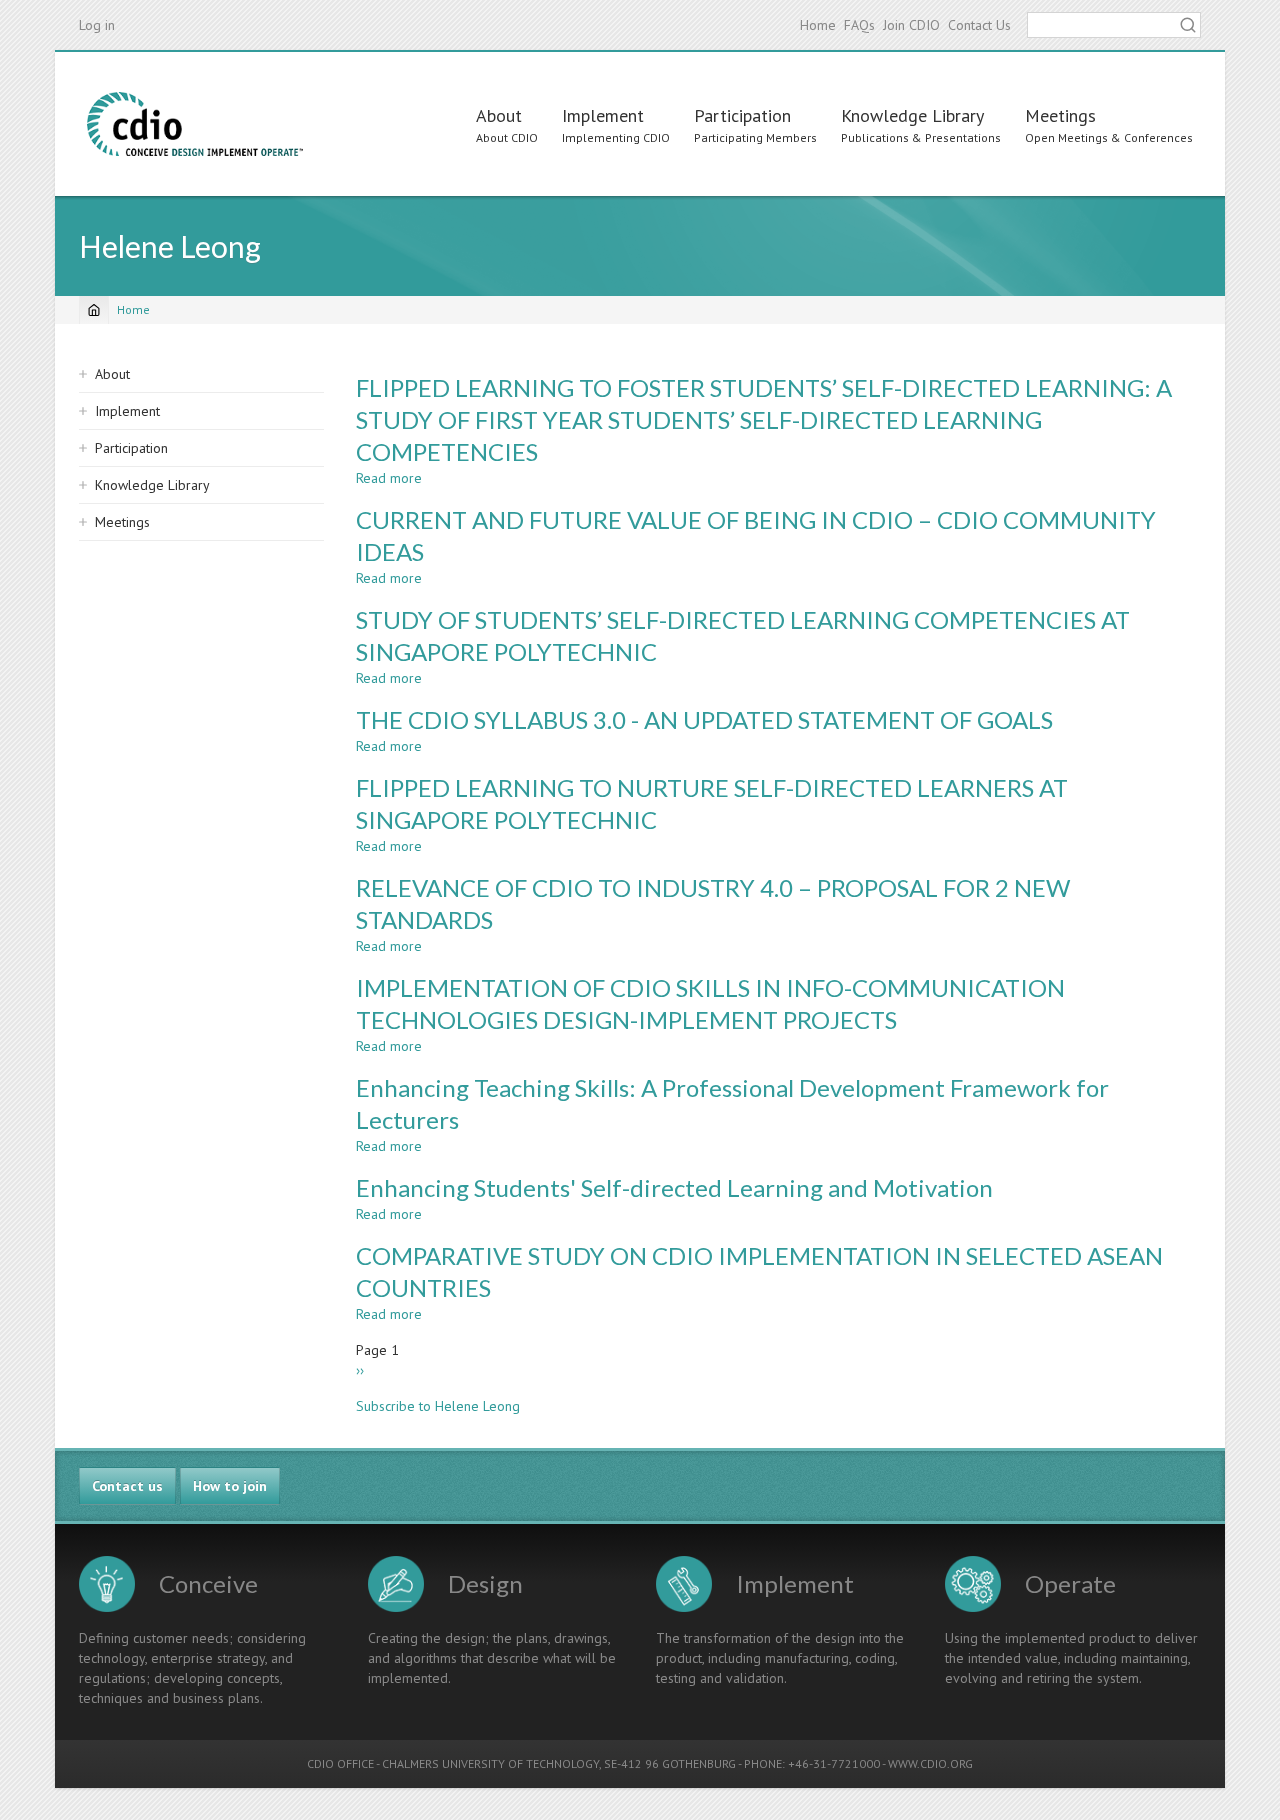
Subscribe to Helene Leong (438, 1406)
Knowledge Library (912, 115)
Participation (742, 115)
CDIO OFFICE (340, 1763)
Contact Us (979, 25)
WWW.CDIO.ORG (930, 1763)
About (499, 115)
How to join (230, 1486)
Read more (389, 478)
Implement (603, 115)
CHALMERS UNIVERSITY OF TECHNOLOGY (490, 1763)
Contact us (127, 1486)
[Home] (195, 124)
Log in (97, 25)
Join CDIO (911, 25)
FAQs (859, 25)
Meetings (1060, 115)
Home (818, 25)
